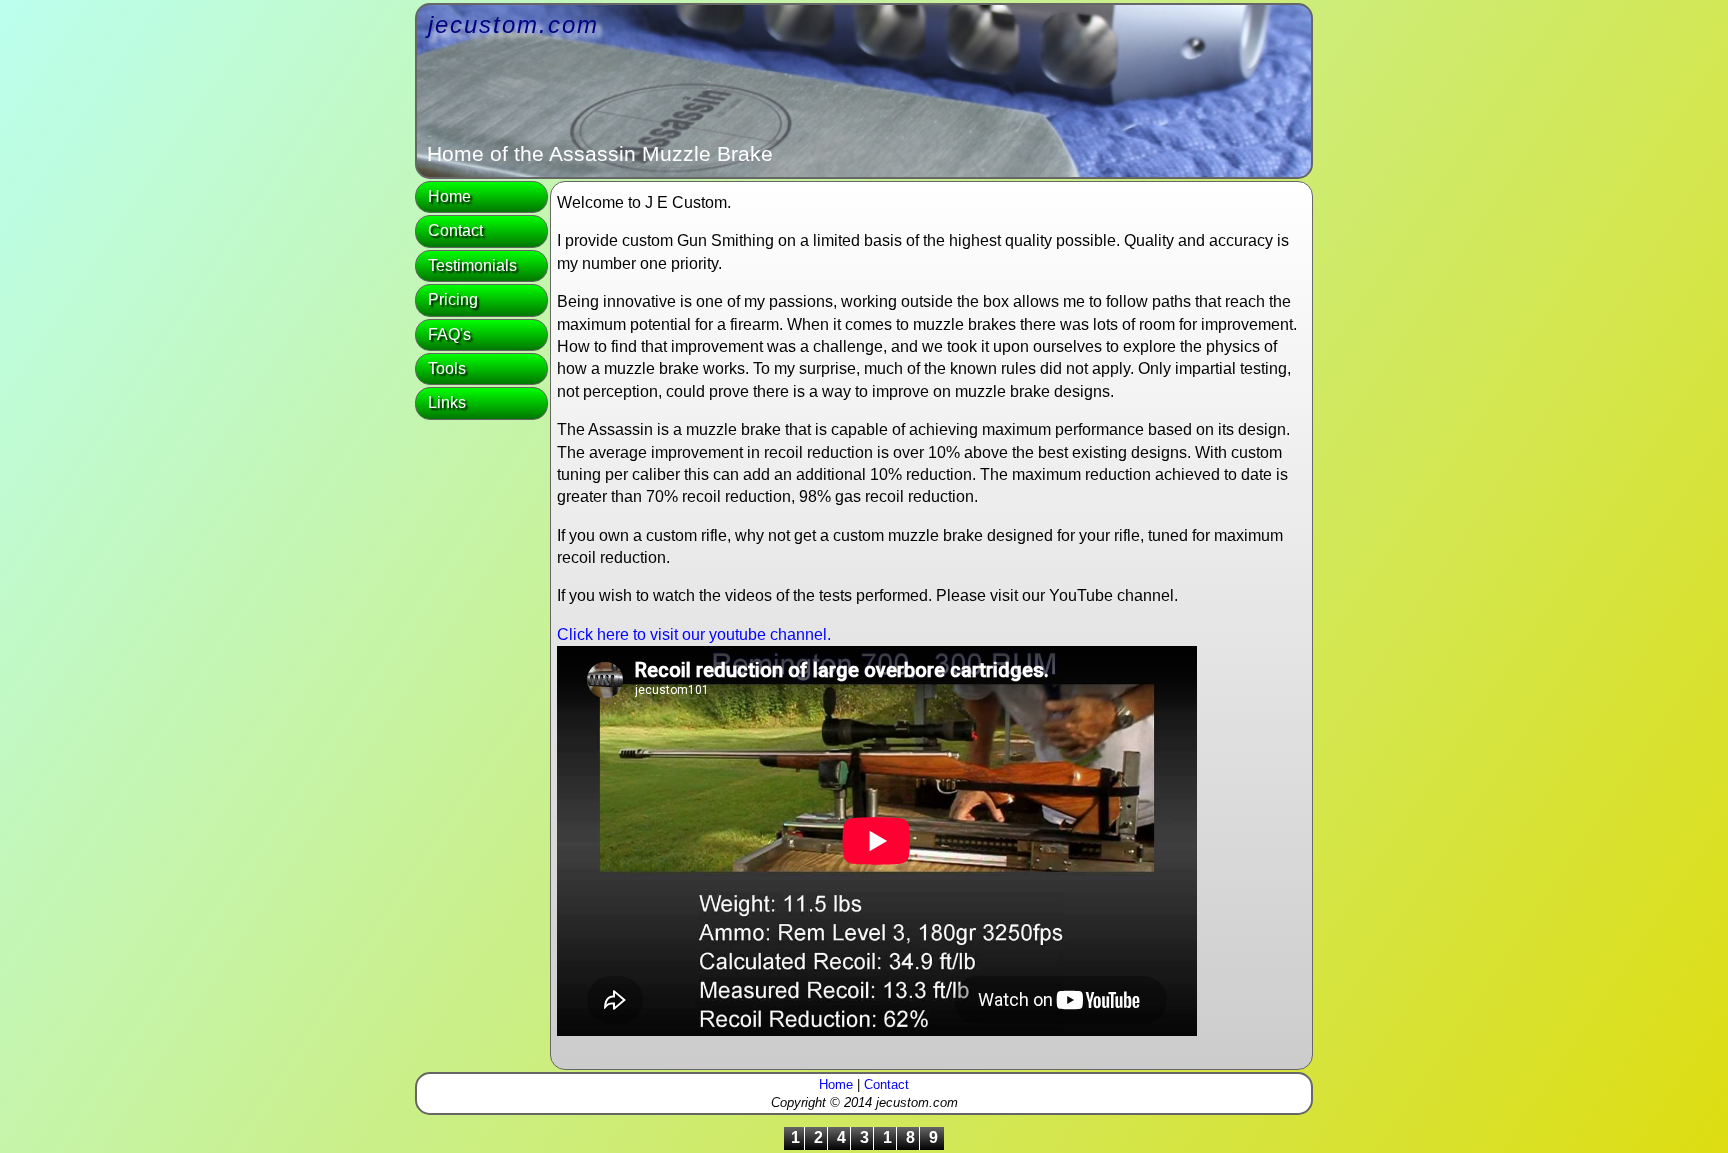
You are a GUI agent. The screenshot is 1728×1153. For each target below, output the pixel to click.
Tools (447, 368)
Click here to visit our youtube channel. (694, 634)
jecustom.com (513, 24)
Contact (455, 230)
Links (447, 402)
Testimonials (472, 265)
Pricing (453, 299)
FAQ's (449, 334)
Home (449, 196)
